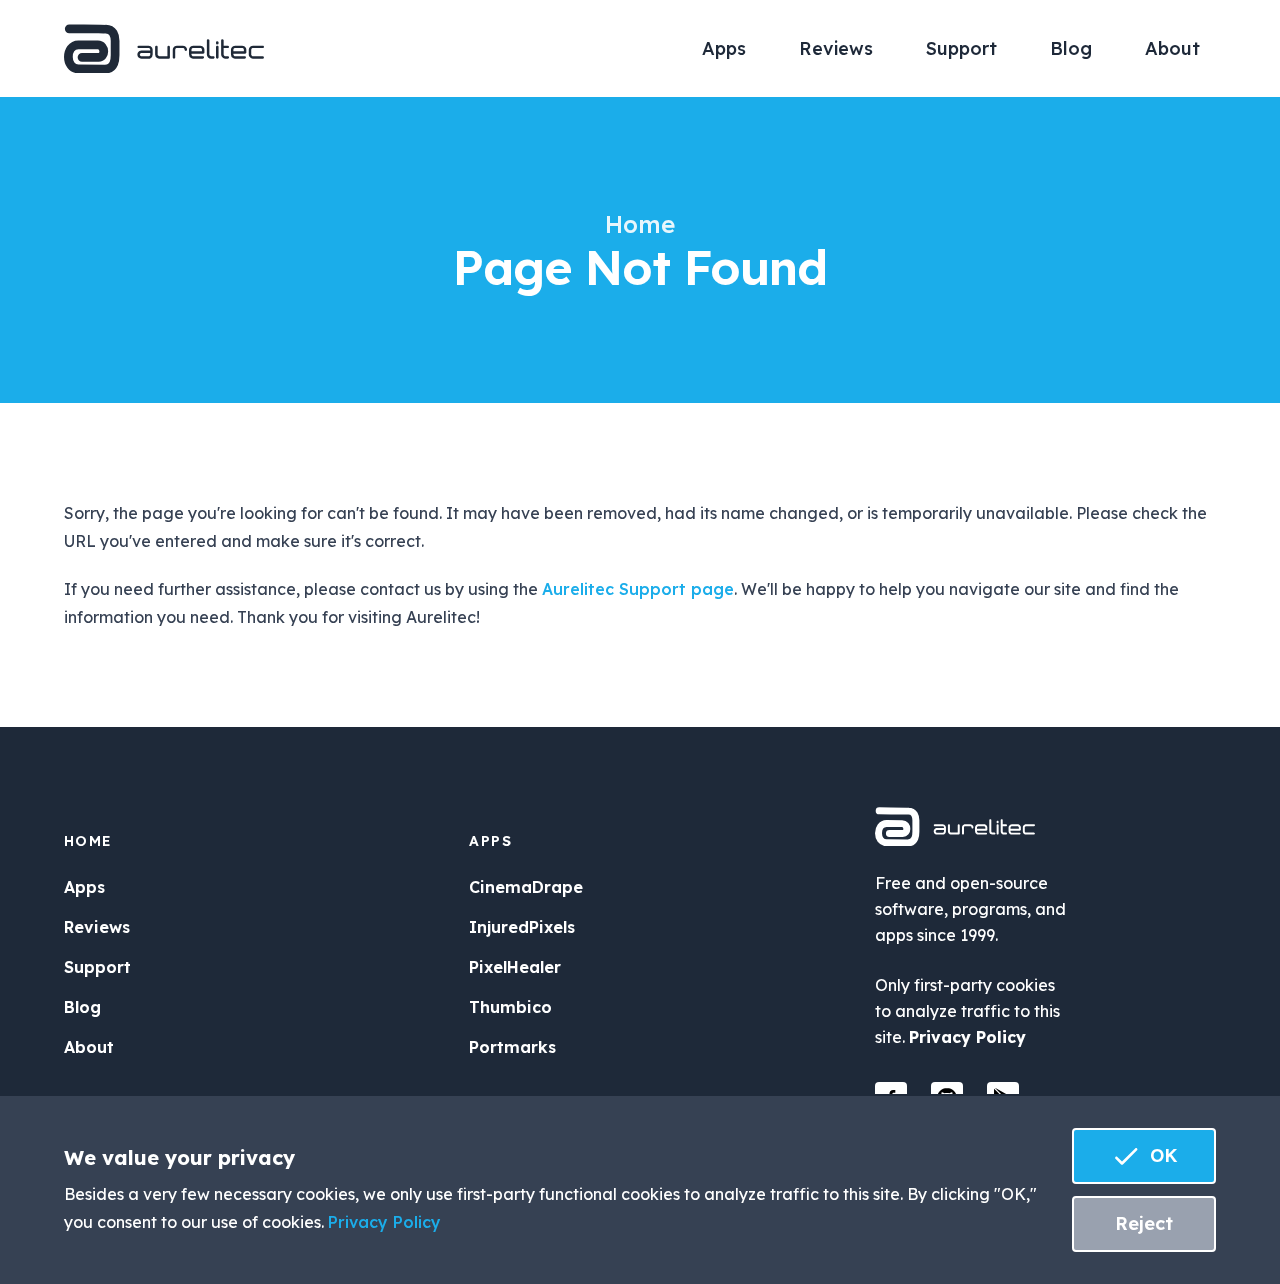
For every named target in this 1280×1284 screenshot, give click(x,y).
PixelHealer (515, 967)
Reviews (836, 48)
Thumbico (510, 1007)
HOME (88, 841)
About (1172, 48)
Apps (724, 48)
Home (640, 224)
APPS (490, 841)
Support (961, 48)
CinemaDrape (526, 887)
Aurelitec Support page (638, 589)
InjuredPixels (522, 927)
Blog (1071, 48)
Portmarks (512, 1047)
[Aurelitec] (164, 48)
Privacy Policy (967, 1037)
